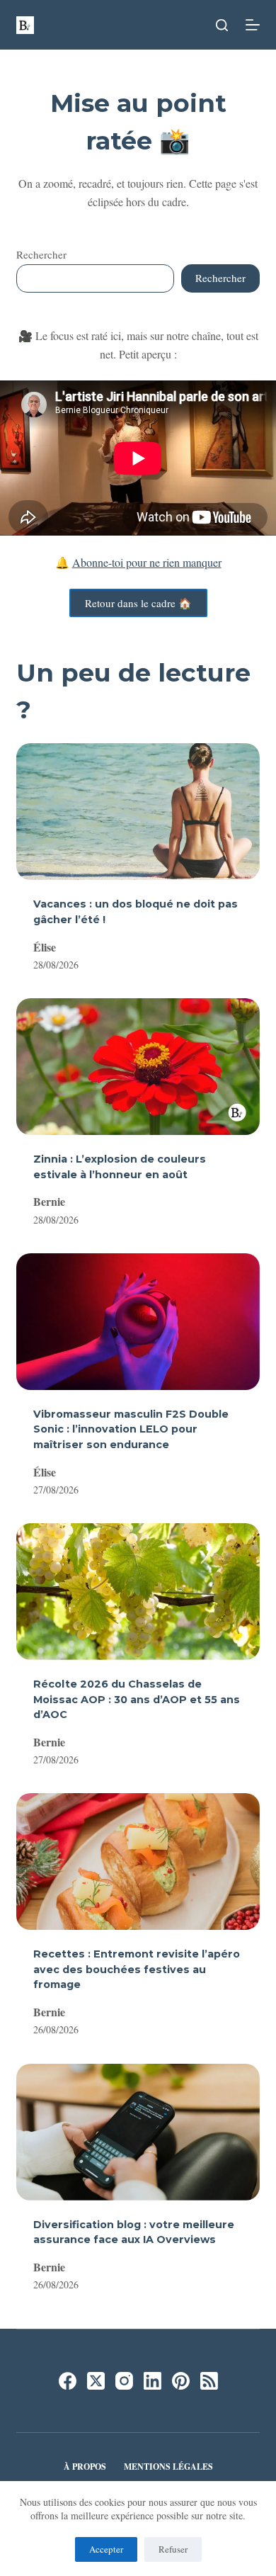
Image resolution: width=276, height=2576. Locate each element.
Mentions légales (168, 2467)
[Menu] (253, 25)
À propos (85, 2467)
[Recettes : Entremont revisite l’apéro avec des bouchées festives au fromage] (138, 1862)
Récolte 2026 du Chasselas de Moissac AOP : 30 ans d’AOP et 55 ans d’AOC (137, 1699)
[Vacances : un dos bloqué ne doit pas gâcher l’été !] (138, 812)
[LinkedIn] (153, 2381)
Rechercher (41, 254)
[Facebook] (68, 2381)
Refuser (173, 2549)
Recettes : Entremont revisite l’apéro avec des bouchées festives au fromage (137, 1969)
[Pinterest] (181, 2381)
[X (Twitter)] (96, 2381)
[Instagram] (124, 2381)
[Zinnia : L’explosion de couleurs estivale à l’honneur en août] (138, 1067)
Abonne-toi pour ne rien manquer (147, 562)
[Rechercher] (222, 25)
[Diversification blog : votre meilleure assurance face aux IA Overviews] (138, 2132)
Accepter (106, 2549)
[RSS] (209, 2381)
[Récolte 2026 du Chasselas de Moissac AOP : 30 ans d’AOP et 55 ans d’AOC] (138, 1592)
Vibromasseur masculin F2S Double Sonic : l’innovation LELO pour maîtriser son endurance (131, 1429)
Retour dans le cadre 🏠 (138, 603)
